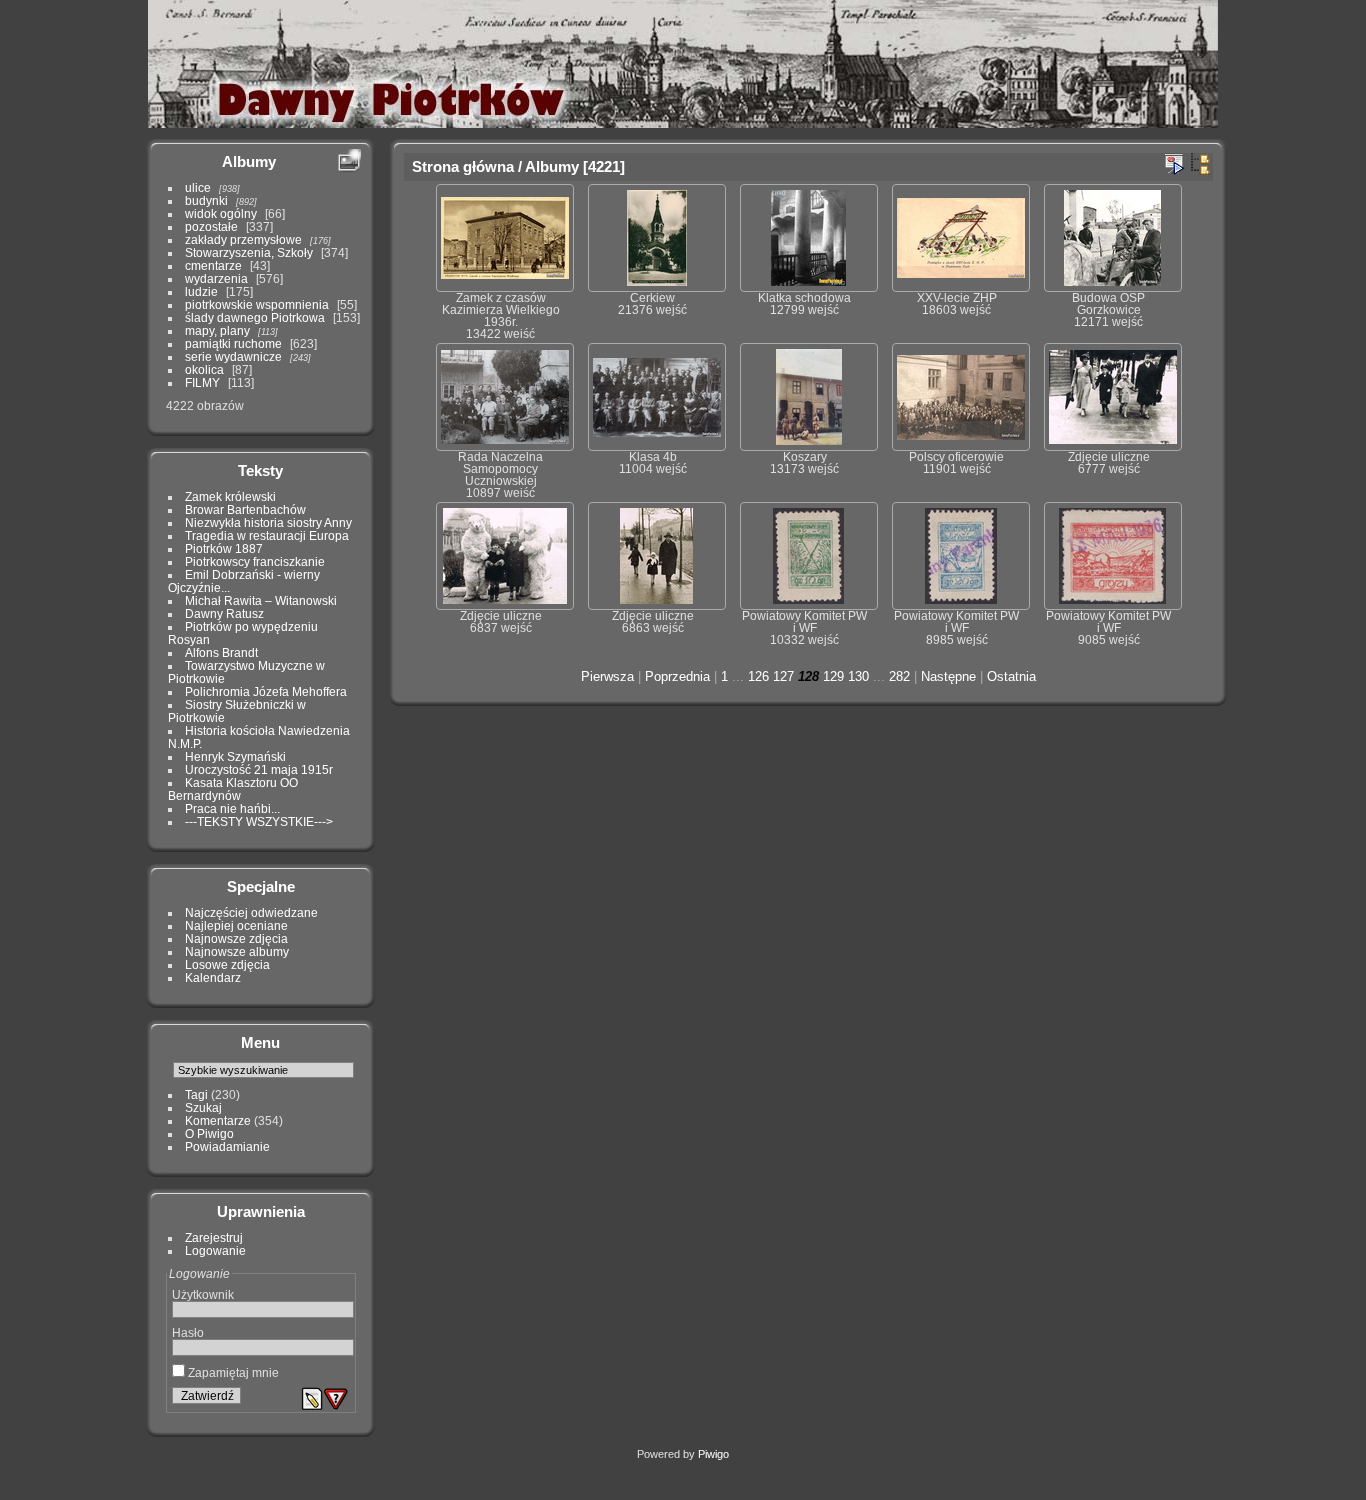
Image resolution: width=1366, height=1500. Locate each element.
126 (758, 676)
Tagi (196, 1094)
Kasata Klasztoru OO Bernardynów (233, 789)
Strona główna (463, 166)
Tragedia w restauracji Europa (267, 535)
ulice (198, 187)
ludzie (201, 291)
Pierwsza (607, 676)
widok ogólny (221, 213)
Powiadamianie (227, 1146)
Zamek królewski (230, 496)
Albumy (249, 161)
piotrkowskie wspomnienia (257, 304)
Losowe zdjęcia (227, 964)
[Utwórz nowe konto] (312, 1399)
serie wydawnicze (233, 356)
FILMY (202, 382)
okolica (204, 369)
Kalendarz (213, 977)
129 (833, 676)
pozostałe (211, 226)
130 (858, 676)
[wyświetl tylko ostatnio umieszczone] (349, 161)
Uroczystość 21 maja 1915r (259, 769)
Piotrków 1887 (224, 548)
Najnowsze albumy (237, 951)
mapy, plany (217, 330)
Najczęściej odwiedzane (251, 912)
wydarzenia (216, 278)
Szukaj (203, 1107)
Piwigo (713, 1454)
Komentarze (218, 1120)
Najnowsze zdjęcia (236, 938)
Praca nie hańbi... (232, 808)
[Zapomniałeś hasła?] (336, 1399)
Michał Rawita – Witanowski (261, 600)
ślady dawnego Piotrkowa (255, 317)
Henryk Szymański (235, 756)
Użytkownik (203, 1294)
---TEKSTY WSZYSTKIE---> (259, 821)
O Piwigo (209, 1133)
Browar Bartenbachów (245, 509)
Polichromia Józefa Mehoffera (266, 691)
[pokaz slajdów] (1174, 164)
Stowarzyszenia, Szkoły (249, 252)
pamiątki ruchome (233, 343)
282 (899, 676)
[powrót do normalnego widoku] (1200, 164)
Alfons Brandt (221, 652)
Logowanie (215, 1250)
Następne (948, 676)
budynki (206, 200)
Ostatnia (1011, 676)
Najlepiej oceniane (236, 925)
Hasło (188, 1332)
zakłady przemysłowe (243, 239)
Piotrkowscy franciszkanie (255, 561)
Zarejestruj (214, 1237)
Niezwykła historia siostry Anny (268, 522)
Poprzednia (677, 676)
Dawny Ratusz (224, 613)
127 (783, 676)
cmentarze (213, 265)
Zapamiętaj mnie (232, 1372)
